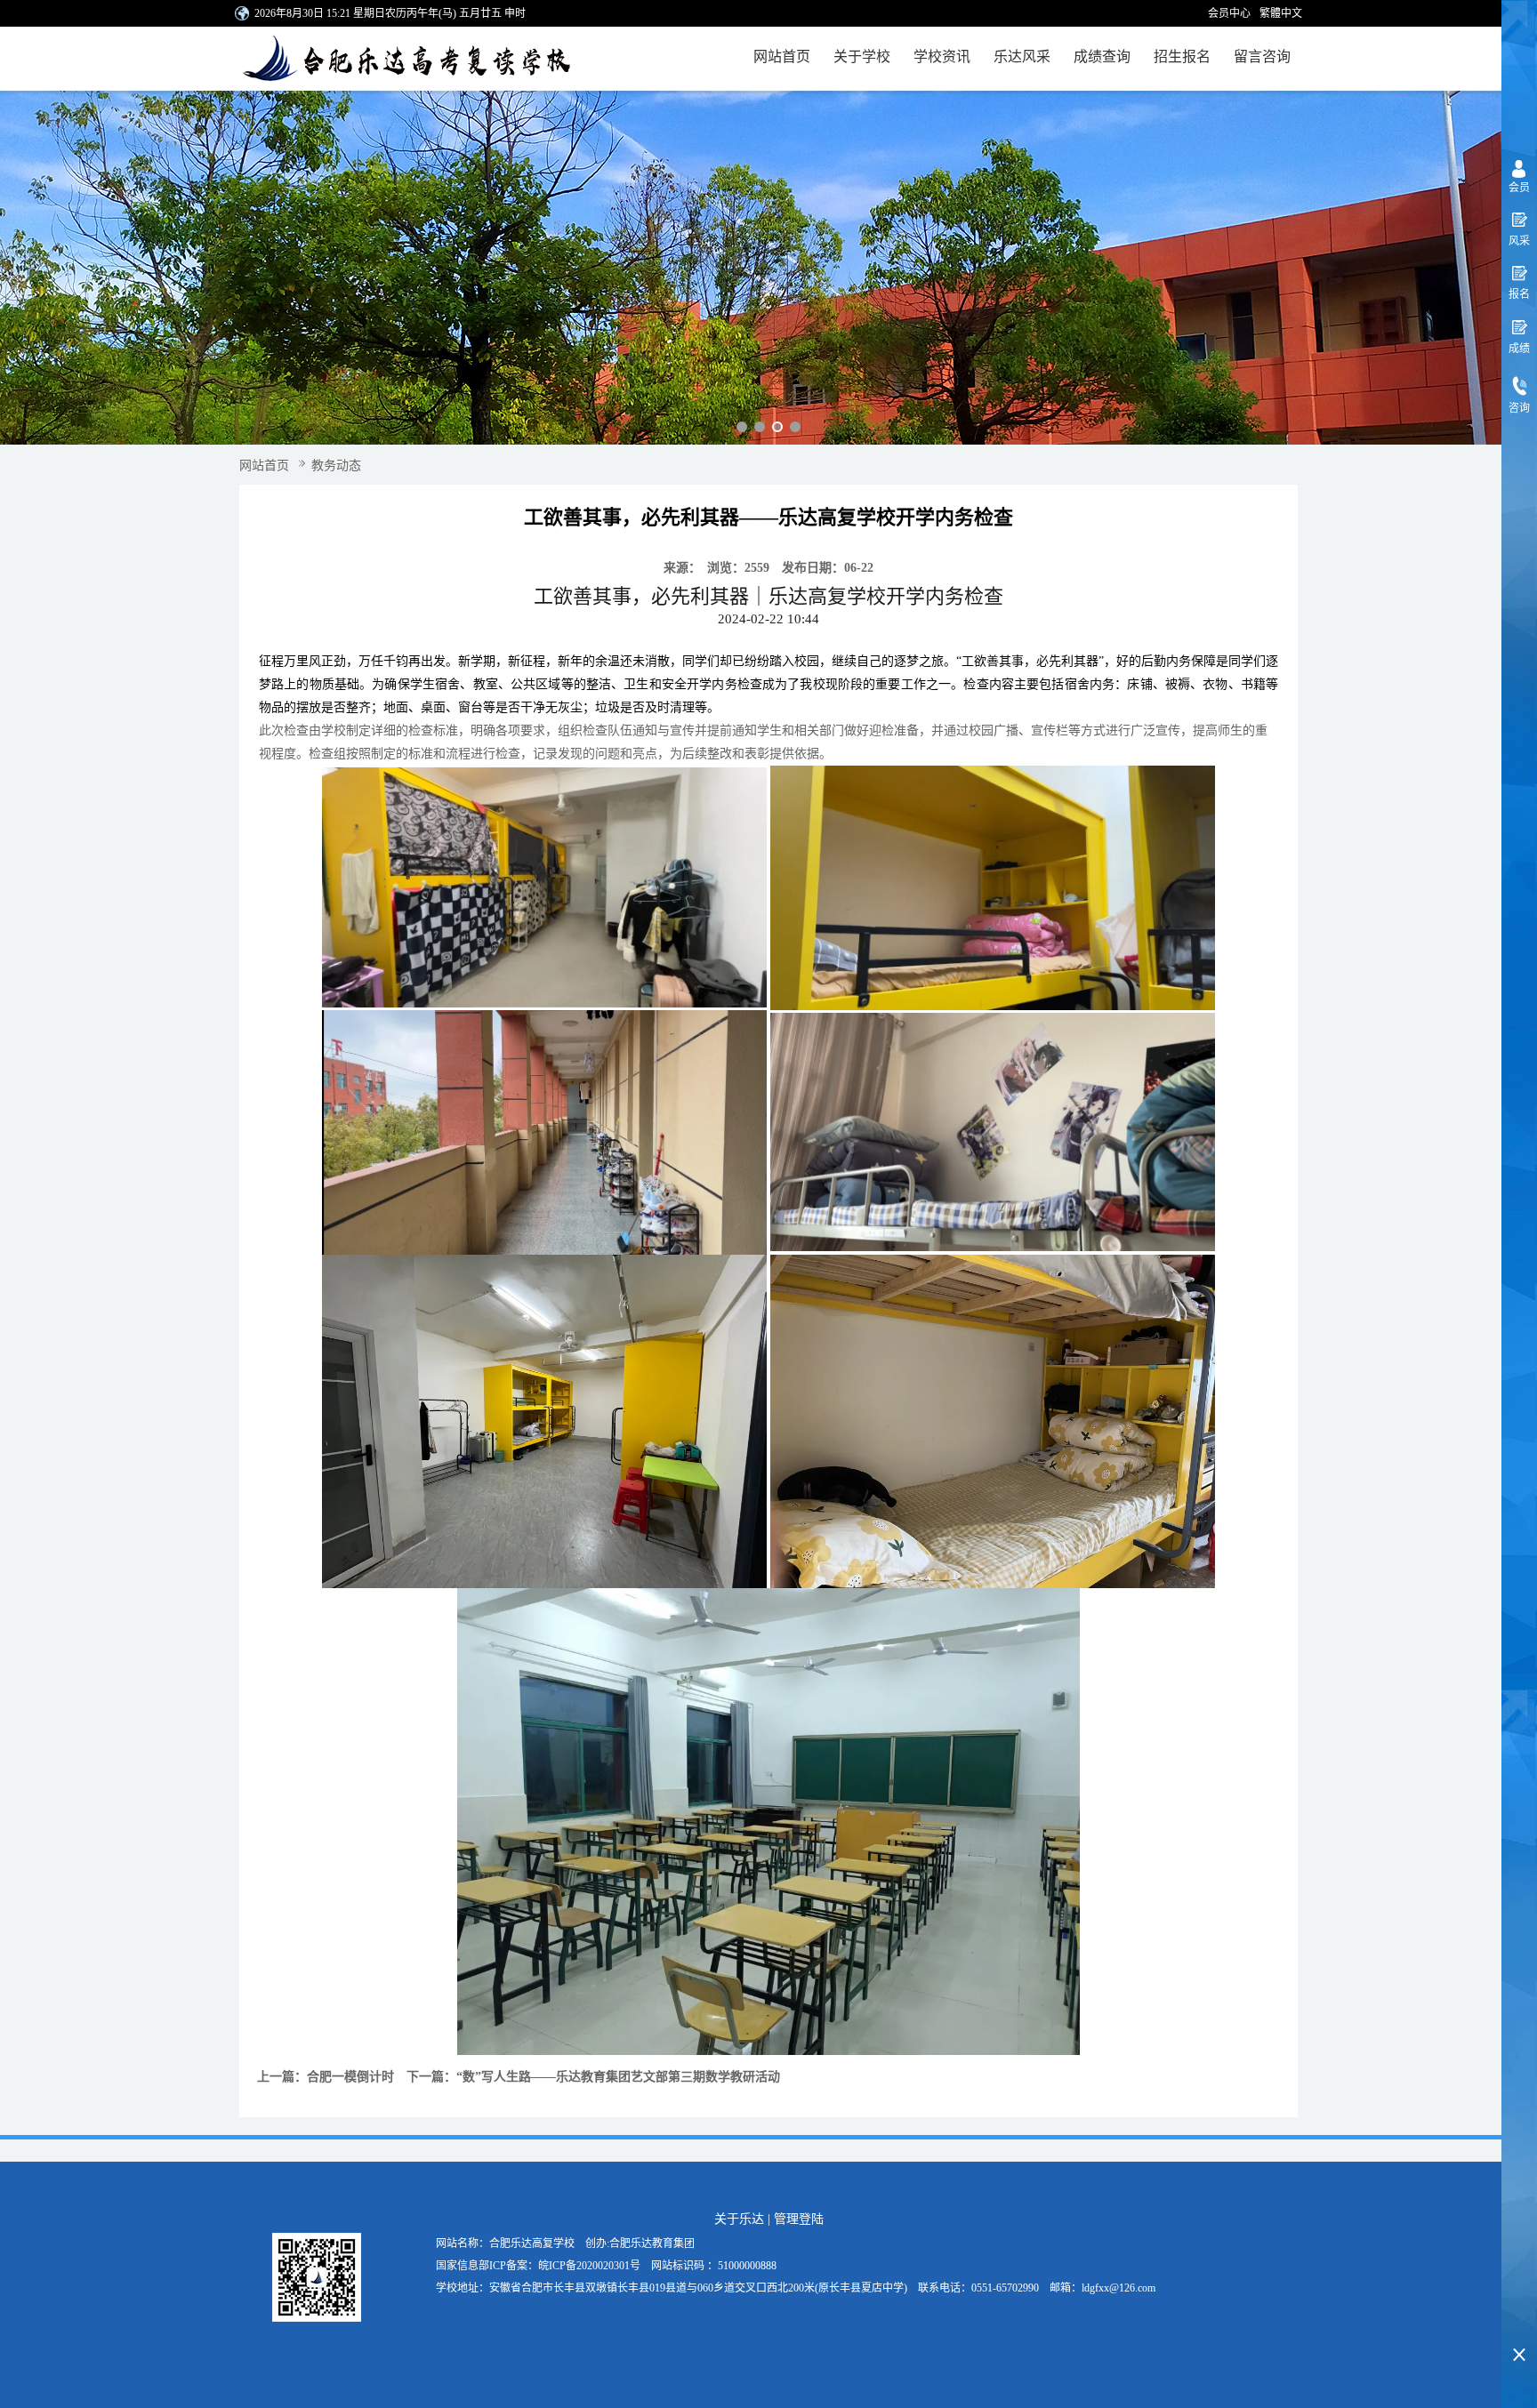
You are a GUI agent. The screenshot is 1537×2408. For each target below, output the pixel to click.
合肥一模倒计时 (350, 2077)
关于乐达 (739, 2219)
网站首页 (782, 56)
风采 (1519, 241)
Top (1519, 2324)
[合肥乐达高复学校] (404, 59)
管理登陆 (799, 2219)
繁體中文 (1281, 13)
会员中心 (1229, 13)
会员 (1519, 188)
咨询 (1519, 408)
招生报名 (1182, 56)
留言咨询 (1262, 56)
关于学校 (862, 56)
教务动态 (336, 466)
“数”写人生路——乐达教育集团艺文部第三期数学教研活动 (618, 2077)
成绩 (1519, 349)
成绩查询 (1102, 56)
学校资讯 (942, 56)
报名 (1519, 294)
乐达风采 (1022, 56)
